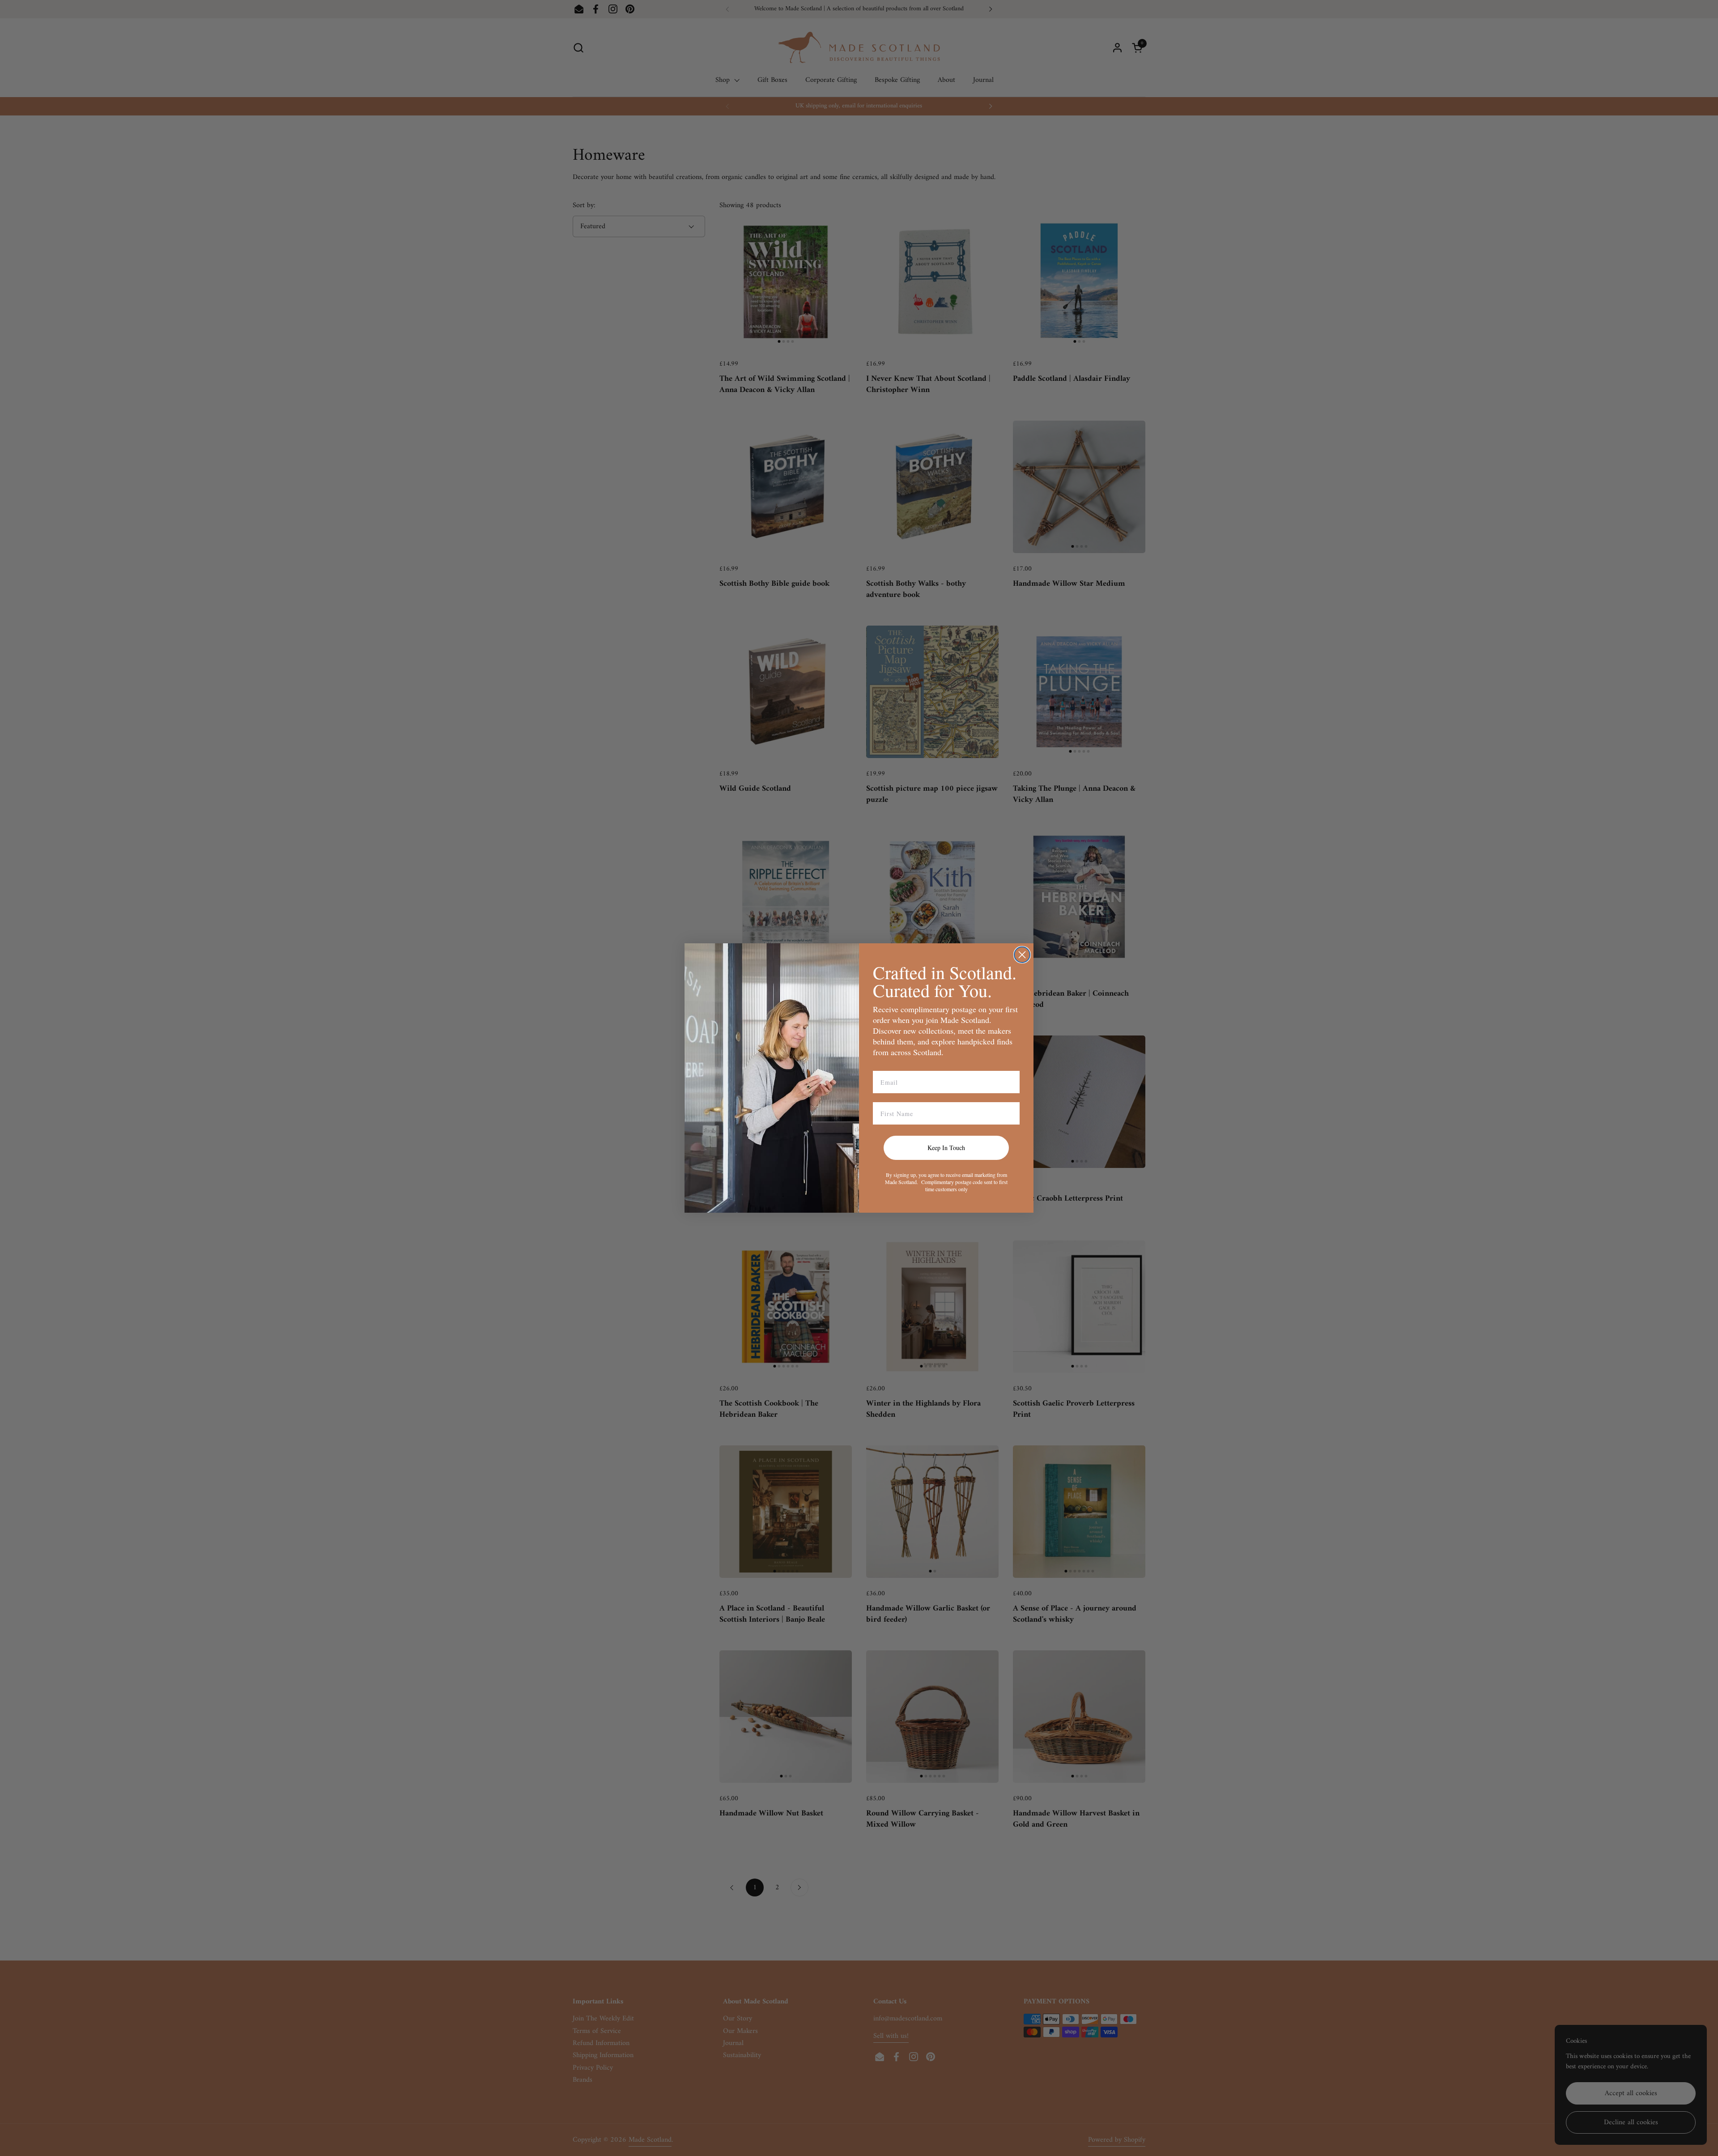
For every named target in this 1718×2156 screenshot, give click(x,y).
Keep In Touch (946, 1148)
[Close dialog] (1022, 955)
